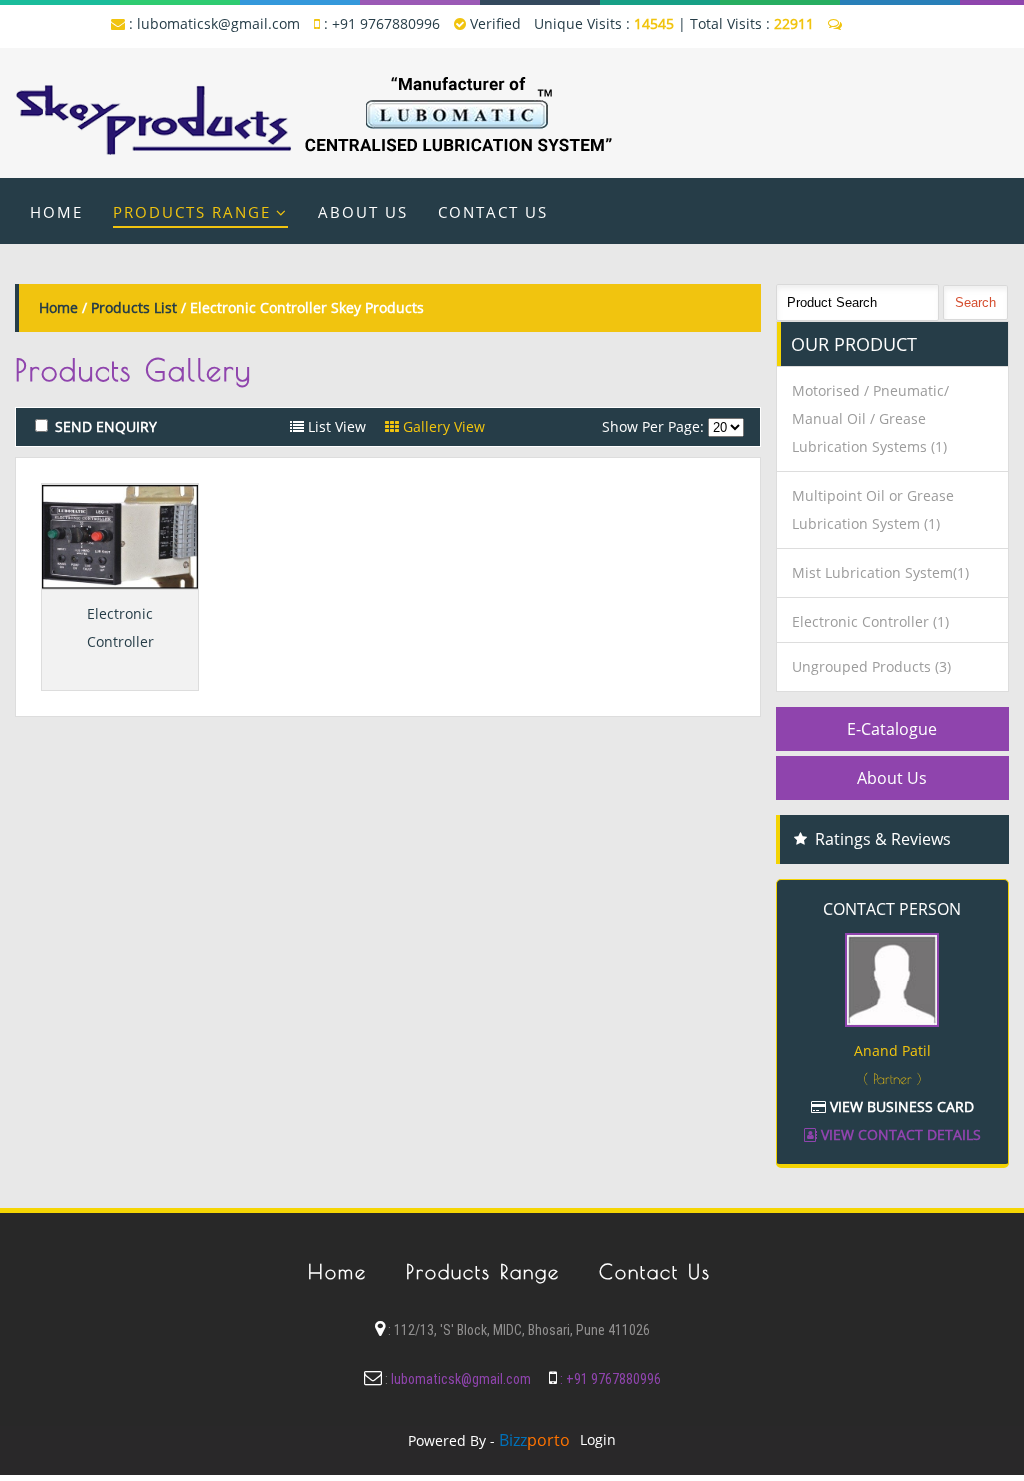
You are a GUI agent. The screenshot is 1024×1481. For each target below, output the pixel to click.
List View (335, 426)
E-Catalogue (892, 729)
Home (56, 212)
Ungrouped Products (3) (871, 666)
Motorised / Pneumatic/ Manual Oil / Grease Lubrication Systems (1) (870, 418)
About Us (363, 212)
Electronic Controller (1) (870, 621)
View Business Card (900, 1106)
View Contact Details (899, 1134)
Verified (493, 23)
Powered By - (489, 1440)
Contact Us (493, 212)
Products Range (192, 212)
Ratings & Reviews (883, 839)
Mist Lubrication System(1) (880, 572)
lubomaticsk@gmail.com (218, 23)
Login (598, 1439)
